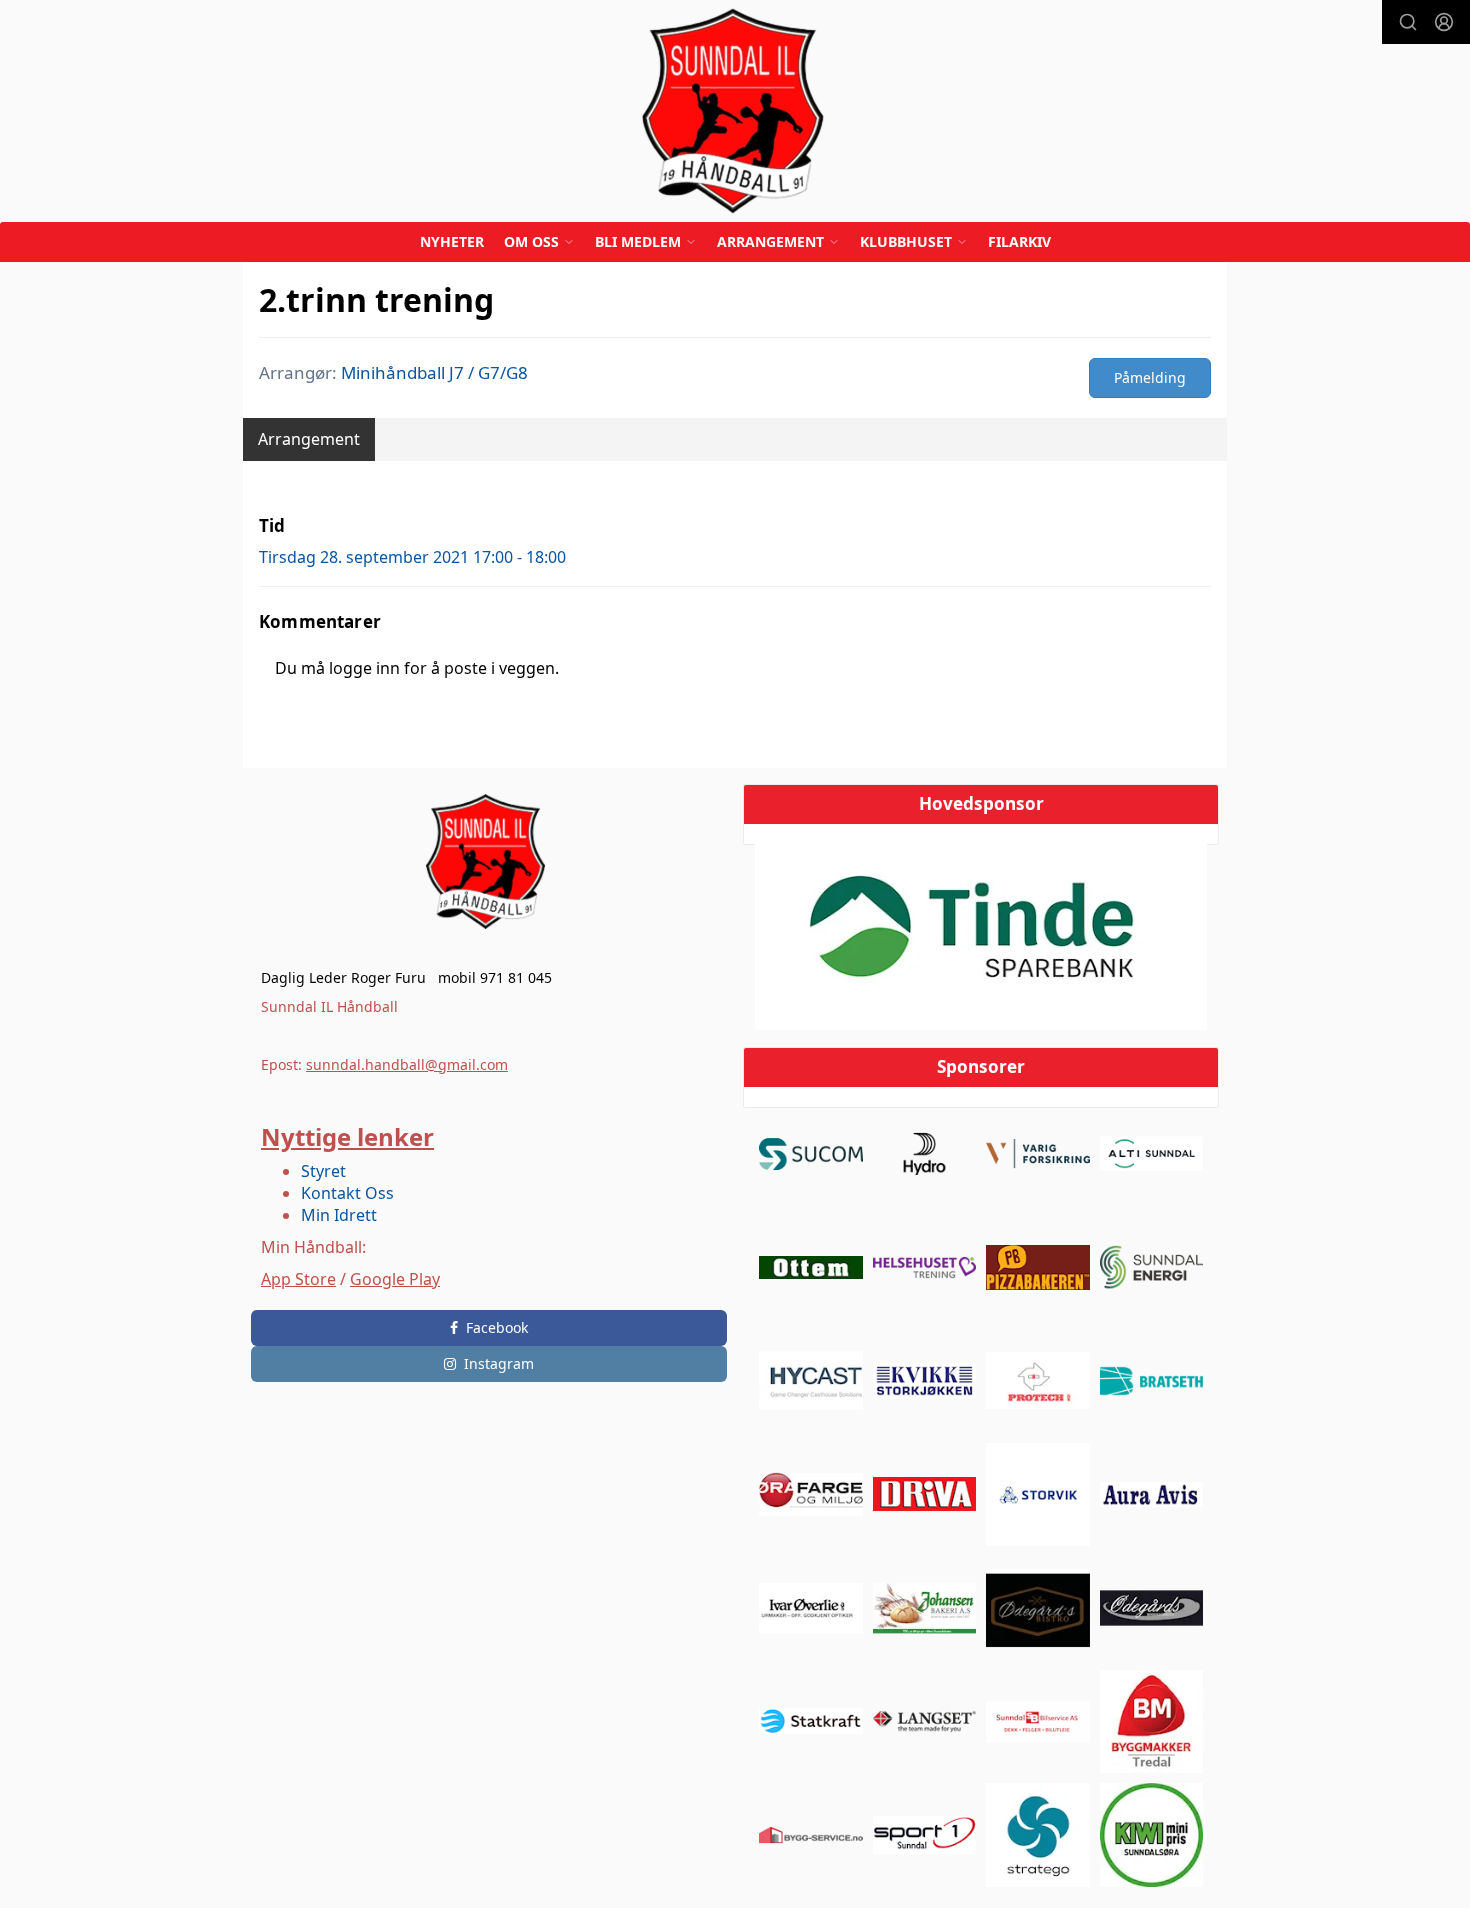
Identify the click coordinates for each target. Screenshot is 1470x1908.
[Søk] (1408, 22)
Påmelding (1150, 377)
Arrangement (309, 439)
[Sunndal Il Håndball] (735, 111)
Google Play (395, 1279)
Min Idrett (339, 1215)
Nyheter (452, 241)
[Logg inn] (1444, 22)
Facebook (497, 1327)
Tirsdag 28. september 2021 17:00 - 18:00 (412, 557)
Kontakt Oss (347, 1193)
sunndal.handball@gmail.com (407, 1064)
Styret (323, 1171)
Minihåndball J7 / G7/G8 (434, 372)
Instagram (499, 1363)
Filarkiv (1019, 241)
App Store (298, 1279)
